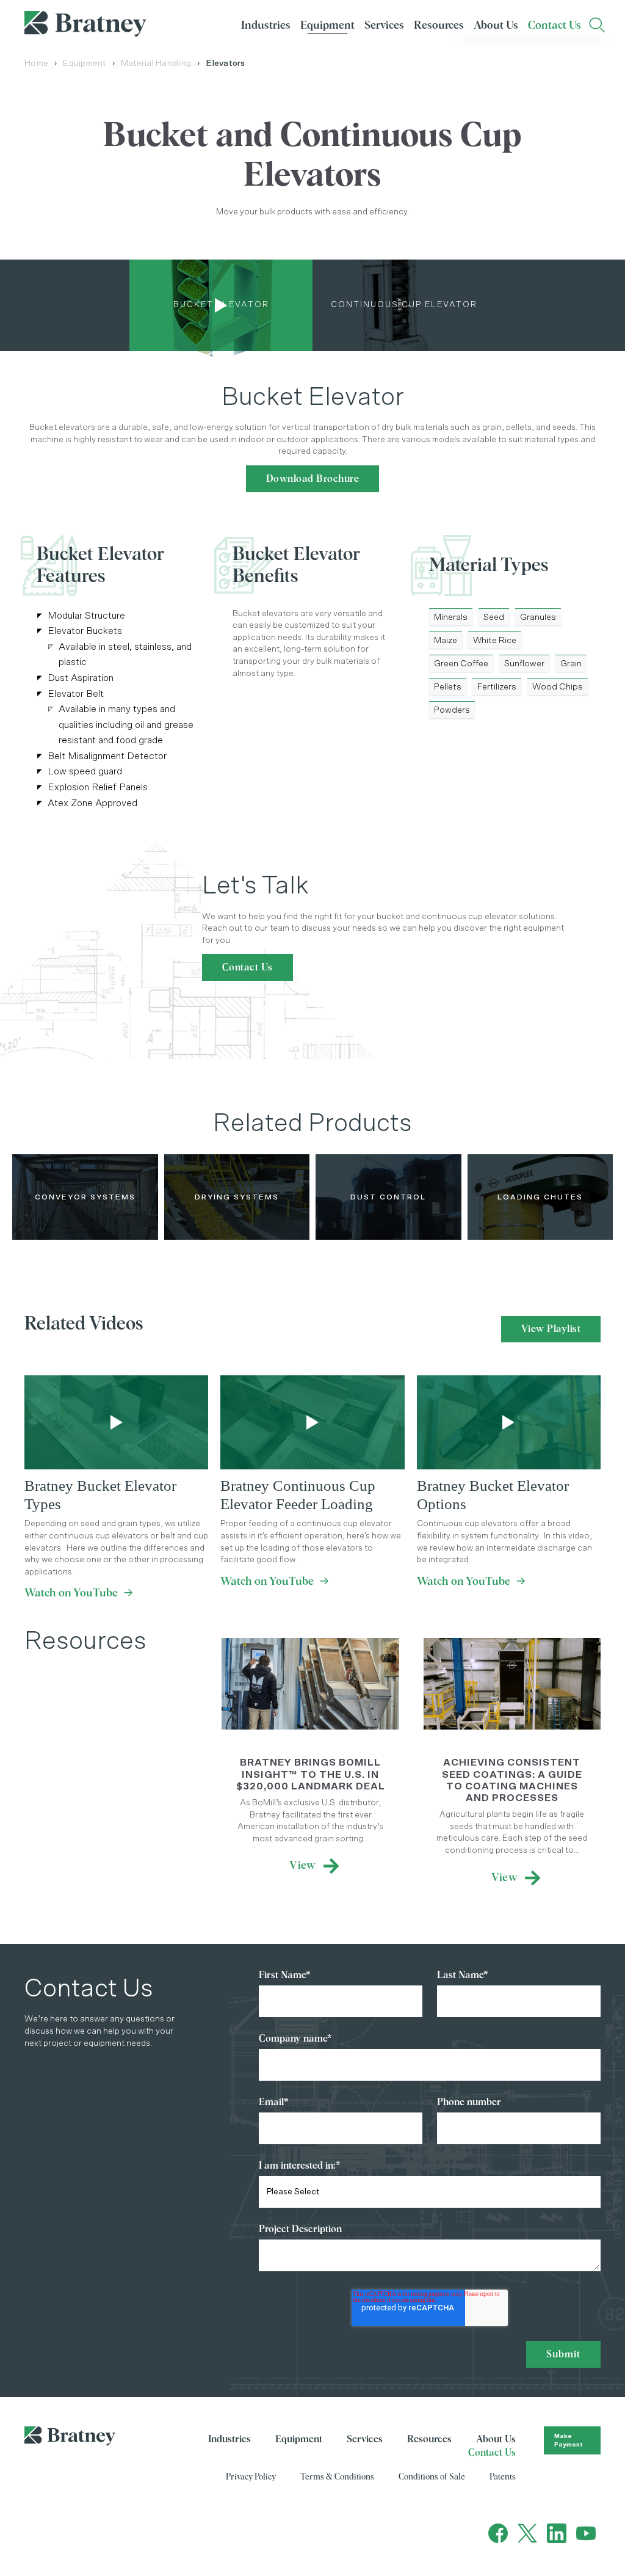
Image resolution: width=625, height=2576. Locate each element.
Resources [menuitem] (439, 26)
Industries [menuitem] (266, 26)
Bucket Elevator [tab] (221, 305)
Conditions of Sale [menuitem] (432, 2477)
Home (36, 64)
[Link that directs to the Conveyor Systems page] (85, 1197)
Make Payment (569, 2440)
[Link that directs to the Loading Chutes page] (540, 1197)
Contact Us (247, 967)
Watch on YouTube (79, 1593)
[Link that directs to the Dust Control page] (388, 1197)
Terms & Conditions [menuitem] (337, 2477)
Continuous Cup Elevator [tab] (404, 305)
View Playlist (551, 1329)
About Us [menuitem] (496, 26)
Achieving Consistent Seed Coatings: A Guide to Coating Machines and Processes (512, 1780)
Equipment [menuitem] (327, 26)
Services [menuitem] (384, 26)
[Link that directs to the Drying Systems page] (237, 1197)
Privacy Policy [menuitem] (251, 2477)
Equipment (84, 64)
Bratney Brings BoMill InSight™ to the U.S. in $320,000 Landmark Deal (311, 1774)
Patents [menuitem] (503, 2477)
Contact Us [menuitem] (555, 26)
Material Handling (156, 64)
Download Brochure (313, 479)
